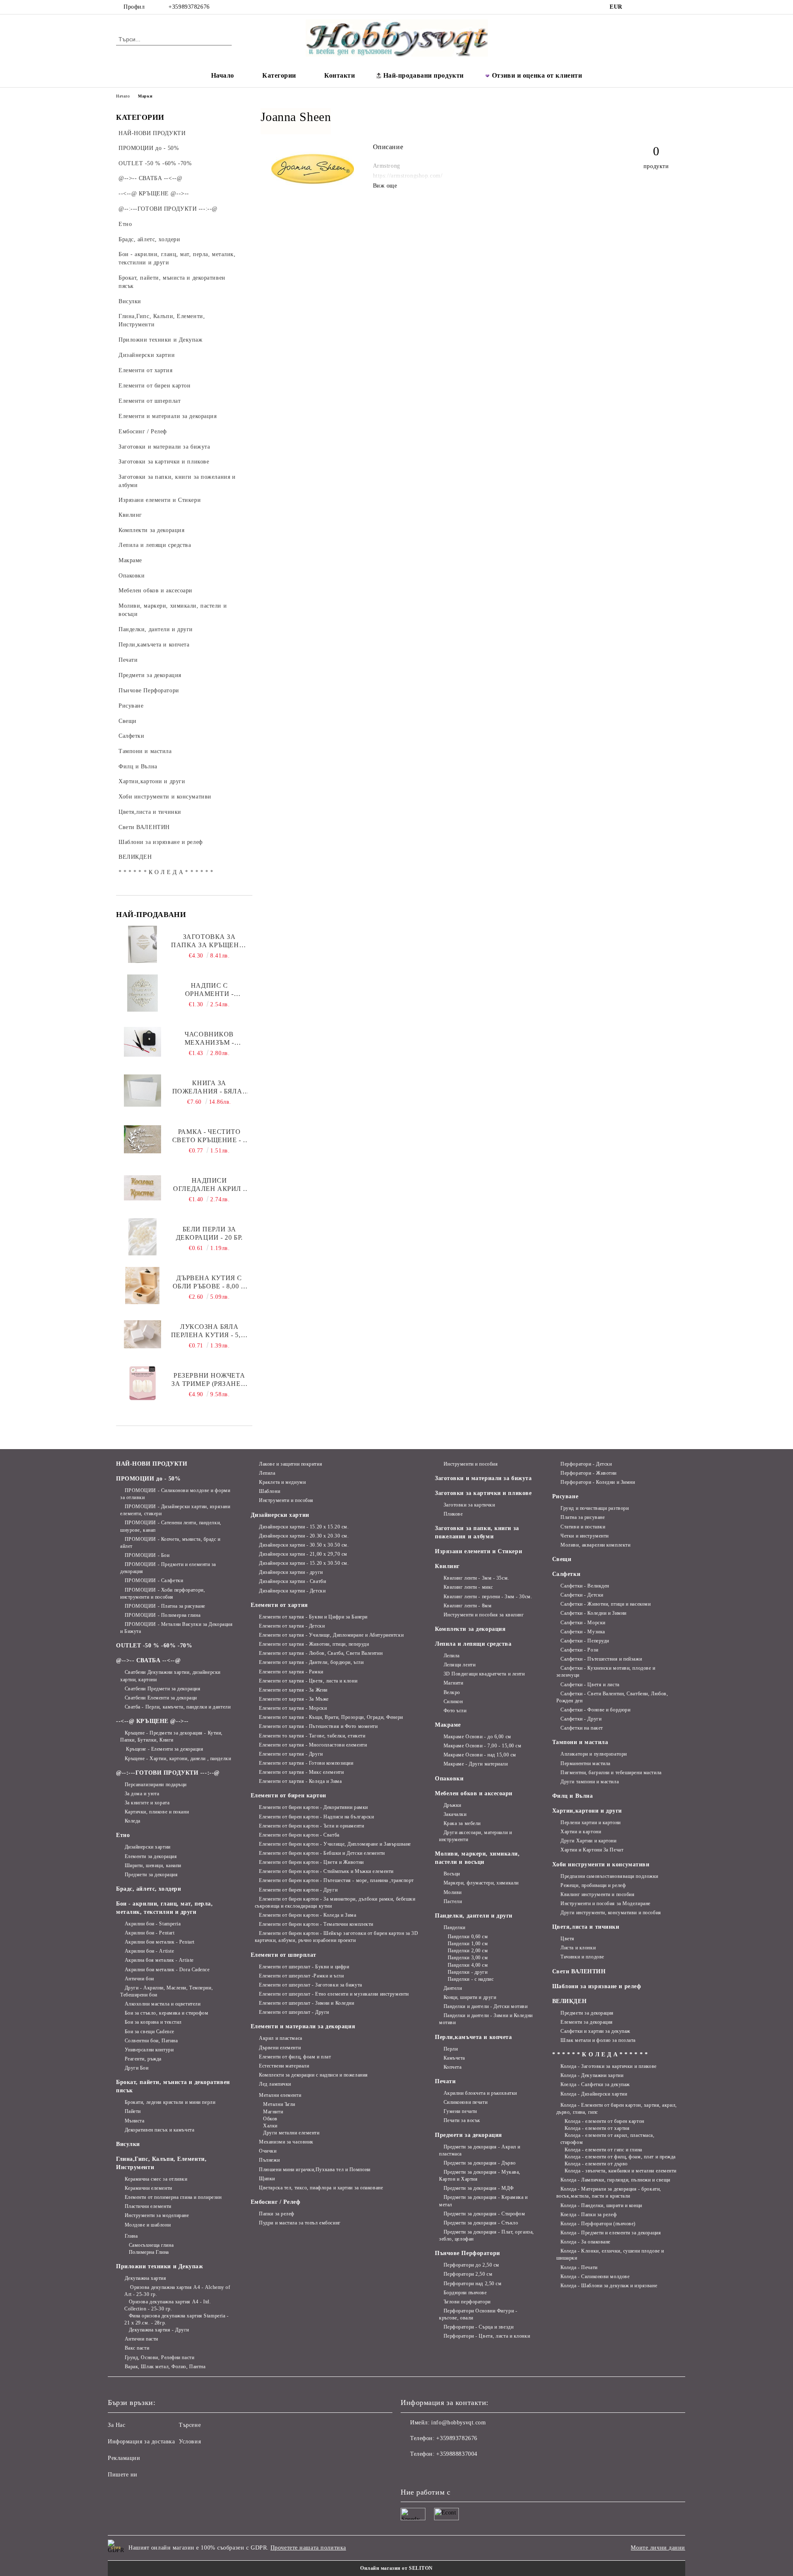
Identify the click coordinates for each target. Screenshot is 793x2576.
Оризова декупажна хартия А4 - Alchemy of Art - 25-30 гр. (177, 2291)
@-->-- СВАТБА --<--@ (148, 1660)
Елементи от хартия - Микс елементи (301, 1772)
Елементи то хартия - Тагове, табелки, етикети (312, 1736)
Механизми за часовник (286, 2142)
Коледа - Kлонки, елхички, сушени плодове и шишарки (610, 2254)
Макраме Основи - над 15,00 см (480, 1755)
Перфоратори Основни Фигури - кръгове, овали (478, 2314)
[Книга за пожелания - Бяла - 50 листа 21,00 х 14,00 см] (142, 1091)
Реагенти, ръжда (143, 2059)
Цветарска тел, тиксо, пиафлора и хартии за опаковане (321, 2188)
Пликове (453, 1514)
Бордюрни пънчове (465, 2293)
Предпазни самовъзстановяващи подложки (609, 1876)
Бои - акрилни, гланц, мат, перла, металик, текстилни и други (164, 1908)
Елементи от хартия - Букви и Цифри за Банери (313, 1617)
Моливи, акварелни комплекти (595, 1545)
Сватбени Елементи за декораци (161, 1698)
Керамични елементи (148, 2188)
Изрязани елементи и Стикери (478, 1551)
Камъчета (454, 2058)
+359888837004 (457, 2454)
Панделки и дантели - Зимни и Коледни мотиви (486, 2019)
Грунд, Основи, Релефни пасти (159, 2357)
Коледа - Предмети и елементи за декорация (611, 2233)
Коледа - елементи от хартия (597, 2128)
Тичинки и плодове (582, 1957)
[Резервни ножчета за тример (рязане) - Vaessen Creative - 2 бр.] (142, 1383)
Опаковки (449, 1779)
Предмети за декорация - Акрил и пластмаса (480, 2150)
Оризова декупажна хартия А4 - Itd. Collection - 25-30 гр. (168, 2305)
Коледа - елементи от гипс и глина (603, 2150)
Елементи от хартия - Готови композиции (306, 1763)
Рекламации (124, 2458)
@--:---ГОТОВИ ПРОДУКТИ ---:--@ (168, 1773)
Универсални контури (149, 2050)
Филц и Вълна (573, 1796)
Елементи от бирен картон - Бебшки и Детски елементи (322, 1853)
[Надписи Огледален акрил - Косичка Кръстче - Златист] (142, 1188)
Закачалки (455, 1814)
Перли (451, 2049)
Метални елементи (280, 2095)
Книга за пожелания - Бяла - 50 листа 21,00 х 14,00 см (209, 1087)
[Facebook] (635, 7)
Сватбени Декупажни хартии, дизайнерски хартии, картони (170, 1676)
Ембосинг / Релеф (276, 2202)
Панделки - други (468, 1972)
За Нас (116, 2425)
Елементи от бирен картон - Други (298, 1890)
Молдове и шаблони (148, 2225)
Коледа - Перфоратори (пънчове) (598, 2224)
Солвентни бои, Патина (151, 2041)
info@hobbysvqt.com (458, 2423)
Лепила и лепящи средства (473, 1644)
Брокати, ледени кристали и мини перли (170, 2102)
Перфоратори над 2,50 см (472, 2284)
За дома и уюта (142, 1794)
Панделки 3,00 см (468, 1958)
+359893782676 (189, 7)
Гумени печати (460, 2111)
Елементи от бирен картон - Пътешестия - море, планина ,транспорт (336, 1880)
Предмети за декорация (151, 1875)
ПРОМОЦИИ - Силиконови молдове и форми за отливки (175, 1494)
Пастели (453, 1901)
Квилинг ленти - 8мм (468, 1606)
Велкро (452, 1692)
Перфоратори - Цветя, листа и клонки (487, 2336)
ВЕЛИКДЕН (569, 2001)
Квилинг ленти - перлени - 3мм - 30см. (488, 1597)
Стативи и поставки (583, 1527)
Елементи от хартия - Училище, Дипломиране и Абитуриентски (331, 1635)
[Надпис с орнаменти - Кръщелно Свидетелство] (143, 993)
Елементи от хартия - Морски (293, 1708)
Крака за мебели (462, 1823)
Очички (268, 2151)
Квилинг (447, 1566)
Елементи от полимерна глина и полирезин (173, 2197)
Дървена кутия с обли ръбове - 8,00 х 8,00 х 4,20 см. (209, 1282)
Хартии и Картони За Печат (592, 1850)
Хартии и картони (581, 1832)
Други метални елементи (291, 2133)
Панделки (455, 1927)
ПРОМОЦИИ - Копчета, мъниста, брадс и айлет (170, 1543)
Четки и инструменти (585, 1536)
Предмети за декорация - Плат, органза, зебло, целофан (487, 2235)
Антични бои (139, 1979)
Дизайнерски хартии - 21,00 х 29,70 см (303, 1554)
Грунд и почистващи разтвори (595, 1508)
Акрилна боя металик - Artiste (159, 1960)
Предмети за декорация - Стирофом (484, 2214)
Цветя (567, 1939)
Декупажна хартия (146, 2278)
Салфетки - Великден (585, 1586)
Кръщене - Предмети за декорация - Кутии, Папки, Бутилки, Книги (171, 1736)
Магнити (273, 2112)
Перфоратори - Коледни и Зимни (598, 1482)
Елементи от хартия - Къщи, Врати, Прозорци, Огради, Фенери (331, 1717)
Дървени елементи (280, 2048)
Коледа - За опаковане (585, 2242)
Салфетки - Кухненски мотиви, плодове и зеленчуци (606, 1672)
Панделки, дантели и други (474, 1916)
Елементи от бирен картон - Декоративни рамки (313, 1807)
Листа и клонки (578, 1948)
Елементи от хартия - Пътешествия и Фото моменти (318, 1726)
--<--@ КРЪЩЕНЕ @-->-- (152, 1721)
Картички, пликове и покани (157, 1812)
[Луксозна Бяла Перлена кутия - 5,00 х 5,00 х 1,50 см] (142, 1334)
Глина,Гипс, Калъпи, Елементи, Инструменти (161, 2163)
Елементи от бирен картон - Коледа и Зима (307, 1915)
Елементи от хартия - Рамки (291, 1672)
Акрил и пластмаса (281, 2038)
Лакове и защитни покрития (291, 1464)
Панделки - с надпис (471, 1979)
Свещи (562, 1559)
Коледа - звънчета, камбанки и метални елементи (621, 2171)
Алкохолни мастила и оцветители (163, 2004)
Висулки (128, 2144)
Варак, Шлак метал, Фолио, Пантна (165, 2367)
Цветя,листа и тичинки (586, 1927)
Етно (123, 1835)
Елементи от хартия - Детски (292, 1626)
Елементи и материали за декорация (303, 2026)
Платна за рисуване (583, 1517)
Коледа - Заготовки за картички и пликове (608, 2066)
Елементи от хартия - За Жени (293, 1690)
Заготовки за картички (469, 1505)
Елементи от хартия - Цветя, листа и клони (308, 1681)
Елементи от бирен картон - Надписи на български (316, 1817)
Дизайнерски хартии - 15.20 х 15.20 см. (304, 1527)
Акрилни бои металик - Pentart (160, 1942)
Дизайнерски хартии (148, 1847)
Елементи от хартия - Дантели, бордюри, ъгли (311, 1662)
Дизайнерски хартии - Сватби (292, 1581)
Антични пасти (141, 2339)
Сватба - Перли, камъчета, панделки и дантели (178, 1707)
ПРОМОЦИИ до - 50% (148, 1479)
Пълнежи (269, 2160)
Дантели (453, 1988)
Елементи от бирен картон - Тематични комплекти (316, 1924)
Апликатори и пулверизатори (594, 1754)
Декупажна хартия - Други (159, 2330)
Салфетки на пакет (582, 1728)
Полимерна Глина (149, 2252)
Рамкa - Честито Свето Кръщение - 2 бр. (209, 1136)
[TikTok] (660, 7)
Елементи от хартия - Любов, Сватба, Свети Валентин (321, 1653)
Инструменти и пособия (286, 1500)
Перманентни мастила (585, 1763)
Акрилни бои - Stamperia (153, 1924)
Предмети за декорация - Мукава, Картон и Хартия (480, 2176)
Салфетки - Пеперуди (585, 1641)
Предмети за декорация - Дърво (480, 2163)
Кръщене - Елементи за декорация (164, 1749)
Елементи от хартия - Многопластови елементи (313, 1745)
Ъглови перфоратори (467, 2302)
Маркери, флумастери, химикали (481, 1883)
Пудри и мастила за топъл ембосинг (300, 2223)
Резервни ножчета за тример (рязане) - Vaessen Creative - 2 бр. (209, 1380)
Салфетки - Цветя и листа (590, 1685)
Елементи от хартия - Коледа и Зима (300, 1781)
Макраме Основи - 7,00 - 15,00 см (482, 1746)
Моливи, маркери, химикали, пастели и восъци (477, 1858)
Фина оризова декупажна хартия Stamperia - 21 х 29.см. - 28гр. (177, 2319)
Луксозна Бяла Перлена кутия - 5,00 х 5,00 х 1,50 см (209, 1331)
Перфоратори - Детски (586, 1464)
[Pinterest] (672, 7)
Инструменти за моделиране (157, 2215)
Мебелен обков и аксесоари (474, 1793)
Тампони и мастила (580, 1742)
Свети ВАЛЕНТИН (579, 1971)
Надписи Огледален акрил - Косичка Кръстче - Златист (209, 1185)
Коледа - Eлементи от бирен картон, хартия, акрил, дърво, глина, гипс (617, 2109)
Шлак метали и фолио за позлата (598, 2040)
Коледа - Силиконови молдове (595, 2277)
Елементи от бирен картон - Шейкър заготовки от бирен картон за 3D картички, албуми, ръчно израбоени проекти (337, 1937)
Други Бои (137, 2068)
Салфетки (566, 1574)
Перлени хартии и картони (590, 1823)
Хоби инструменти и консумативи (601, 1864)
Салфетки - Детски (582, 1595)
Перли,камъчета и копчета (473, 2037)
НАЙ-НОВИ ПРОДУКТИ (152, 1464)
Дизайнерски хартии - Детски (292, 1591)
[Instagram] (648, 7)
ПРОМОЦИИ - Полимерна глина (163, 1615)
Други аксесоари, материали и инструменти (475, 1836)
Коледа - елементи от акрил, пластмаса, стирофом (608, 2139)
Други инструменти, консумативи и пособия (611, 1913)
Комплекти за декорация (470, 1629)
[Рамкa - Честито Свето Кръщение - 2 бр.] (142, 1139)
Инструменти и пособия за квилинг (484, 1615)
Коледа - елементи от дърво (596, 2164)
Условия (190, 2442)
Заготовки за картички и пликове (483, 1493)
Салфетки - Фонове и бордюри (595, 1710)
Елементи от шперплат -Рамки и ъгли (301, 1976)
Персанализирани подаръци (156, 1785)
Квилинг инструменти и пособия (597, 1894)
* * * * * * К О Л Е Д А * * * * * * (600, 2054)
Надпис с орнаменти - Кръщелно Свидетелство (209, 990)
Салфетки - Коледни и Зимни (594, 1613)
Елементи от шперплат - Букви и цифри (304, 1967)
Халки (270, 2126)
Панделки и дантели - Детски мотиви (486, 2006)
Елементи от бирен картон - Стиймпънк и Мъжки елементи (326, 1871)
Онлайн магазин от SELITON (396, 2568)
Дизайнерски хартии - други (291, 1572)
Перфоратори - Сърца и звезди (478, 2327)
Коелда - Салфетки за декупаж (595, 2084)
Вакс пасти (137, 2348)
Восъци (452, 1874)
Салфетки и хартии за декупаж (595, 2031)
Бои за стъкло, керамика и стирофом (167, 2013)
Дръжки (452, 1805)
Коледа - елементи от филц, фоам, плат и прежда (620, 2157)
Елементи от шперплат (284, 1955)
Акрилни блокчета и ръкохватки (480, 2093)
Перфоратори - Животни (589, 1473)
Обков (270, 2119)
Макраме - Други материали (476, 1764)
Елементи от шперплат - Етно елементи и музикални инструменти (334, 1994)
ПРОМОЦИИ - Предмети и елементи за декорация (168, 1568)
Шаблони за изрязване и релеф (597, 1986)
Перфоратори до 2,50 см (471, 2265)
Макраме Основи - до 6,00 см (477, 1737)
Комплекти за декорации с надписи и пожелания (313, 2075)
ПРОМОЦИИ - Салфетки (154, 1580)
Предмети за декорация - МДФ (479, 2188)
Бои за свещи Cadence (150, 2032)
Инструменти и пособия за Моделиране (605, 1903)
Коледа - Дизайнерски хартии (594, 2094)
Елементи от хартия (279, 1605)
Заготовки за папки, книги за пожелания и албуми (477, 1532)
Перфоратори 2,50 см (468, 2274)
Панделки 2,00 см (468, 1951)
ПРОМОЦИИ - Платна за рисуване (165, 1606)
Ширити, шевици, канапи (153, 1865)
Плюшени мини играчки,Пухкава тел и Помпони (315, 2170)
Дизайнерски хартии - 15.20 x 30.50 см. (304, 1563)
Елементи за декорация (151, 1856)
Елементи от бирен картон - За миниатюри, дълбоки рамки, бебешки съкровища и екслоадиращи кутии (335, 1902)
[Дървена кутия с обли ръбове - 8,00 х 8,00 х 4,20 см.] (142, 1286)
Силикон (453, 1701)
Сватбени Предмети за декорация (163, 1689)
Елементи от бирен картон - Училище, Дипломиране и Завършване (335, 1844)
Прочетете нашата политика (308, 2548)
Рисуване (565, 1496)
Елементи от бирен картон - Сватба (299, 1835)
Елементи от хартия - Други (291, 1754)
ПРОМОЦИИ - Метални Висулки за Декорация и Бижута (176, 1628)
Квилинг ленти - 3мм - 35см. (476, 1578)
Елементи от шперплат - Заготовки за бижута (311, 1985)
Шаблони (269, 1491)
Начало (223, 75)
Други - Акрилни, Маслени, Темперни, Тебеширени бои (166, 1991)
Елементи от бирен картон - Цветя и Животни (311, 1862)
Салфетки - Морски (583, 1623)
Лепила (267, 1473)
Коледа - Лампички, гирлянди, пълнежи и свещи (615, 2180)
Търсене (190, 2425)
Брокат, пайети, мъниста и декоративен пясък (173, 2086)
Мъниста (134, 2121)
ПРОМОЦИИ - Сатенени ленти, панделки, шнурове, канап (171, 1526)
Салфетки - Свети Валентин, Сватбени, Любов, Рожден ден (612, 1697)
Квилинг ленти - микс (468, 1587)
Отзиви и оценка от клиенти (537, 75)
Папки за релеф (277, 2214)
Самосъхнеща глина (151, 2245)
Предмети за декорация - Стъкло (481, 2223)
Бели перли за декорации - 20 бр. (209, 1233)
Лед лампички (275, 2084)
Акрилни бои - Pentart (150, 1933)
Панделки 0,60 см (468, 1937)
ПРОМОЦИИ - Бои (147, 1555)
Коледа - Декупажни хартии (592, 2075)
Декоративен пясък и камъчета (159, 2130)
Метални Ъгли (279, 2104)
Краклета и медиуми (282, 1482)
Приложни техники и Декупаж (160, 2266)
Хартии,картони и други (587, 1811)
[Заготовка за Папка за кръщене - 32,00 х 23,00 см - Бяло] (142, 944)
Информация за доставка (141, 2442)
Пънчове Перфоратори (468, 2253)
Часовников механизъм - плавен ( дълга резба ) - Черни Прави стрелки (209, 1039)
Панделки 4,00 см (468, 1965)
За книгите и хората (147, 1803)
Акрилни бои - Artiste (149, 1951)
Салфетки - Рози (579, 1650)
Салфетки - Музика (583, 1632)
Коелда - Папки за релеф (589, 2215)
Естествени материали (284, 2066)
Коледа (133, 1821)
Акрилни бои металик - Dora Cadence (167, 1970)
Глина (131, 2236)
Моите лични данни (658, 2548)
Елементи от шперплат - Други (294, 2012)
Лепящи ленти (459, 1665)
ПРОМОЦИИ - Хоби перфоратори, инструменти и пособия (163, 1593)
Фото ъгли (455, 1711)
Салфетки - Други (581, 1719)
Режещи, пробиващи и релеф (593, 1885)
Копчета (452, 2067)
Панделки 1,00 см (468, 1944)
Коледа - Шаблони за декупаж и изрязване (609, 2286)
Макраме (448, 1725)
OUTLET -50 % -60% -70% (154, 1646)
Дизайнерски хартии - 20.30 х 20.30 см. (304, 1536)
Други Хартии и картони (588, 1841)
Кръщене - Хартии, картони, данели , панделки (178, 1759)
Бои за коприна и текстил (153, 2022)
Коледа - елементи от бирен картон (604, 2121)
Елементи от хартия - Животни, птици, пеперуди (314, 1644)
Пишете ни (123, 2475)
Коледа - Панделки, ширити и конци (601, 2205)
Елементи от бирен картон (288, 1795)
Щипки (267, 2179)
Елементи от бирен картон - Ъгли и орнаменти (311, 1826)
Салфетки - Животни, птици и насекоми (605, 1604)
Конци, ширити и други (470, 1997)
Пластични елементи (148, 2206)
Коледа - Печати (579, 2267)
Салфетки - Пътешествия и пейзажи (601, 1659)
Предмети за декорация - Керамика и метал (483, 2201)
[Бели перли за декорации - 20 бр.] (142, 1237)
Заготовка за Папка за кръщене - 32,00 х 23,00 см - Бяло (209, 941)
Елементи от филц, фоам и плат (295, 2057)
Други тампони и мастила (590, 1782)
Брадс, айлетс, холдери (148, 1889)
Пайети (133, 2111)
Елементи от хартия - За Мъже (294, 1699)
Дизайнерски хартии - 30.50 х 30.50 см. (304, 1545)
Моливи (453, 1892)
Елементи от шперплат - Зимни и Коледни (306, 2003)
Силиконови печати (465, 2102)
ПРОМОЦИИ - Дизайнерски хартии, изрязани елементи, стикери (175, 1510)
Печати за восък (462, 2120)
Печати (445, 2081)
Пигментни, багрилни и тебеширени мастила (611, 1773)
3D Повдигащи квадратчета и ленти (484, 1674)
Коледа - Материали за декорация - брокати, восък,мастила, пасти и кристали (609, 2192)
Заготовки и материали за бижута (483, 1478)
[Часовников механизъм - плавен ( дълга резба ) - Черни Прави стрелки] (142, 1042)
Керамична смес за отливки (156, 2179)
